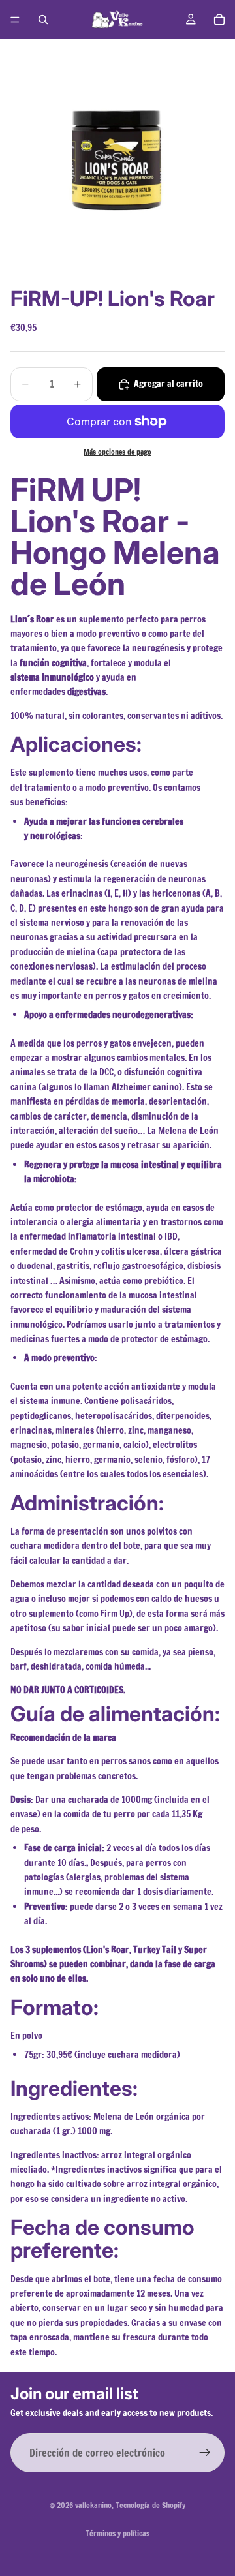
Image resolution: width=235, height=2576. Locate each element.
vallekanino (93, 2505)
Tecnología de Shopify (150, 2505)
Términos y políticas (117, 2533)
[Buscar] (43, 20)
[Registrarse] (205, 2453)
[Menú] (15, 20)
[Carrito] (219, 20)
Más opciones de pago (117, 452)
